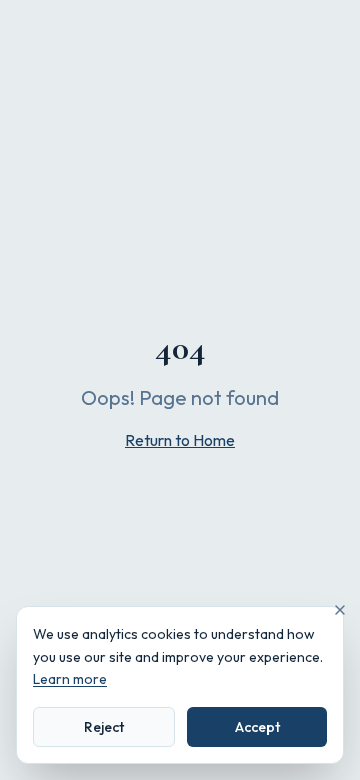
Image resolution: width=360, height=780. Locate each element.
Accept (257, 727)
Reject (104, 727)
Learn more (70, 679)
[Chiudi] (340, 610)
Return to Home (180, 440)
